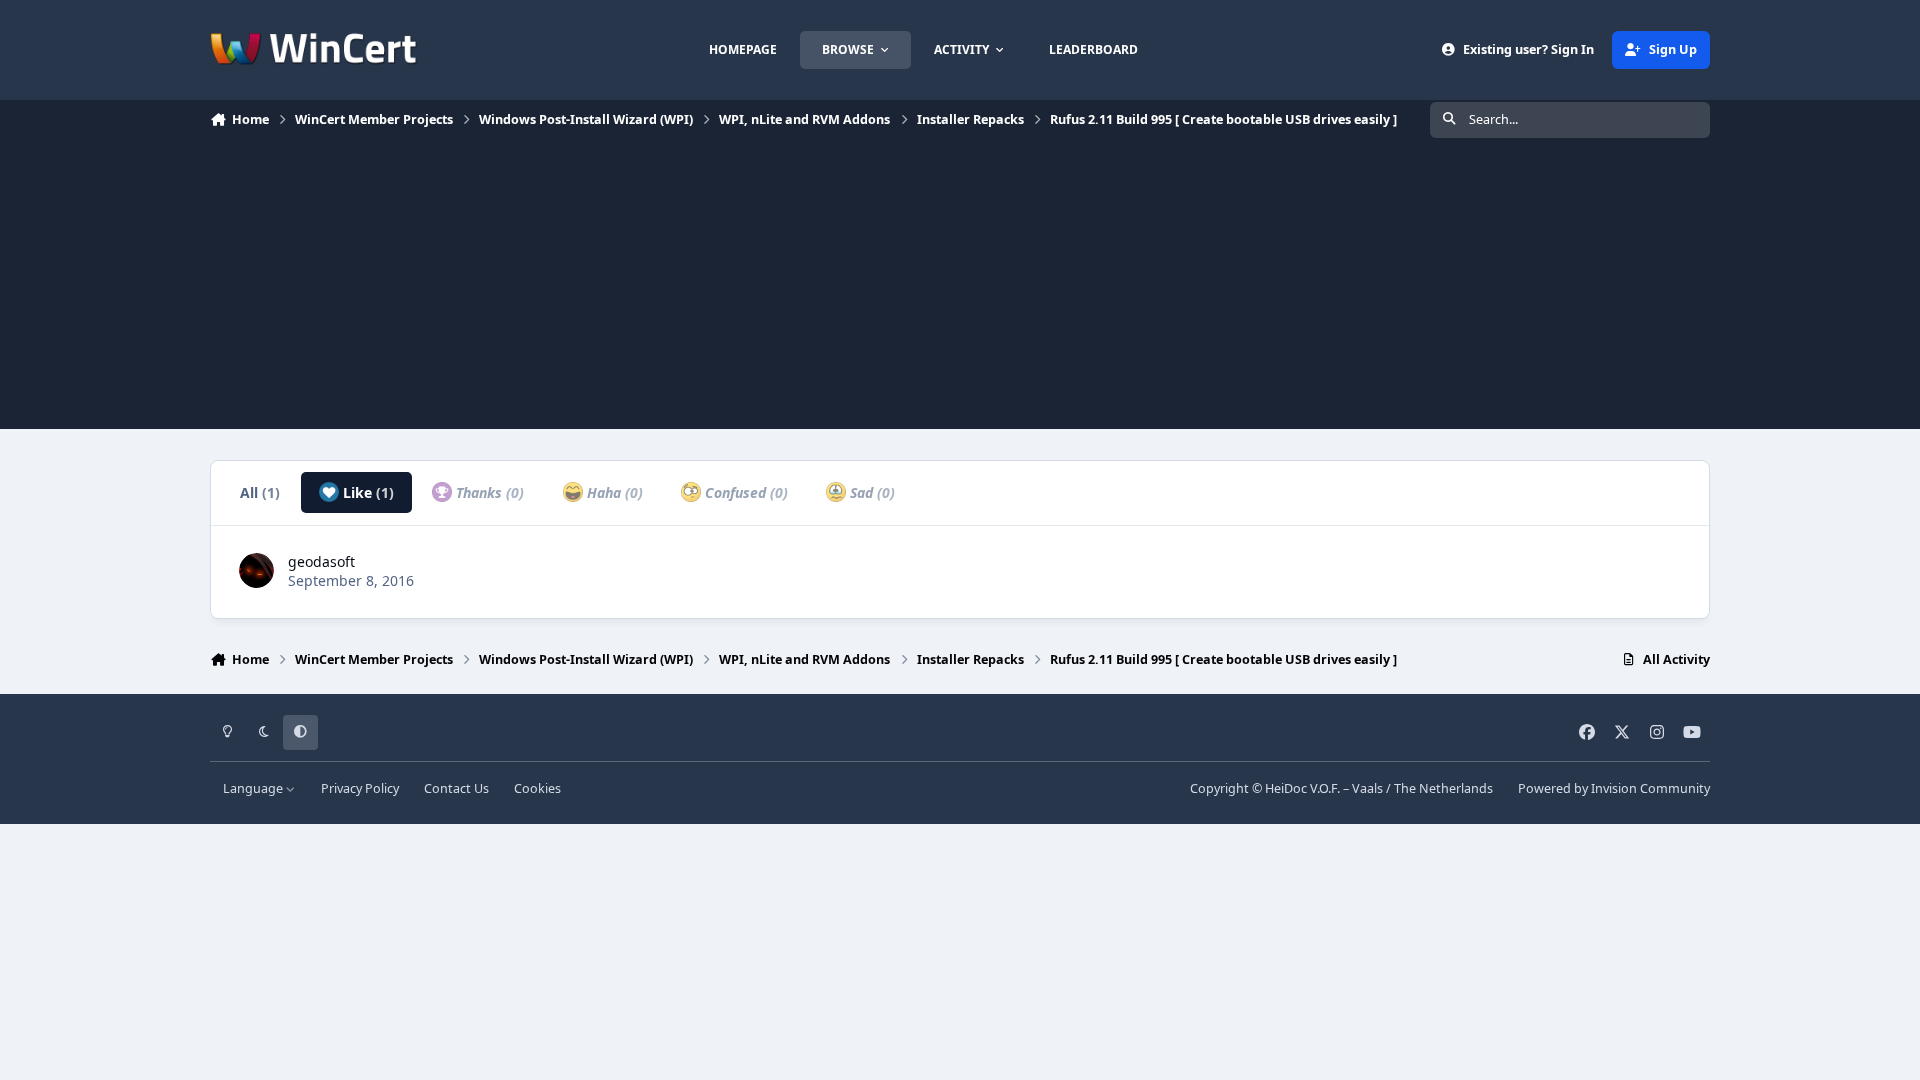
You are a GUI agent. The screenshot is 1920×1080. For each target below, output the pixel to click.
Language (254, 788)
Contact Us (456, 788)
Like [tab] (366, 492)
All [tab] (260, 492)
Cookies (537, 788)
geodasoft (321, 561)
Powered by (1614, 788)
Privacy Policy (360, 788)
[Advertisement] (960, 289)
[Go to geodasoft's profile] (256, 570)
